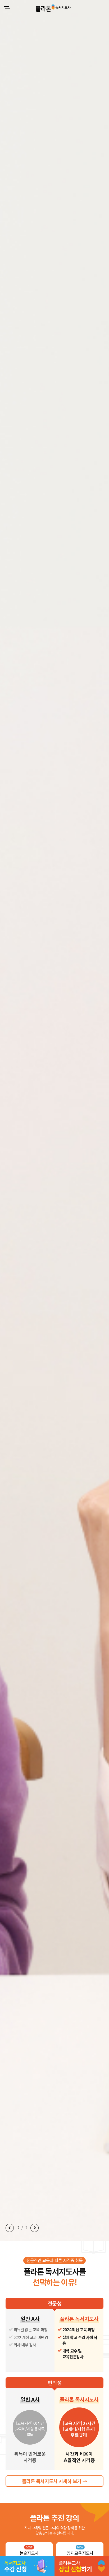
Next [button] (35, 2228)
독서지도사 (53, 8)
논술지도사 (29, 2551)
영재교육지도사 (80, 2551)
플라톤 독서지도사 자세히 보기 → (54, 2481)
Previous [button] (10, 2228)
